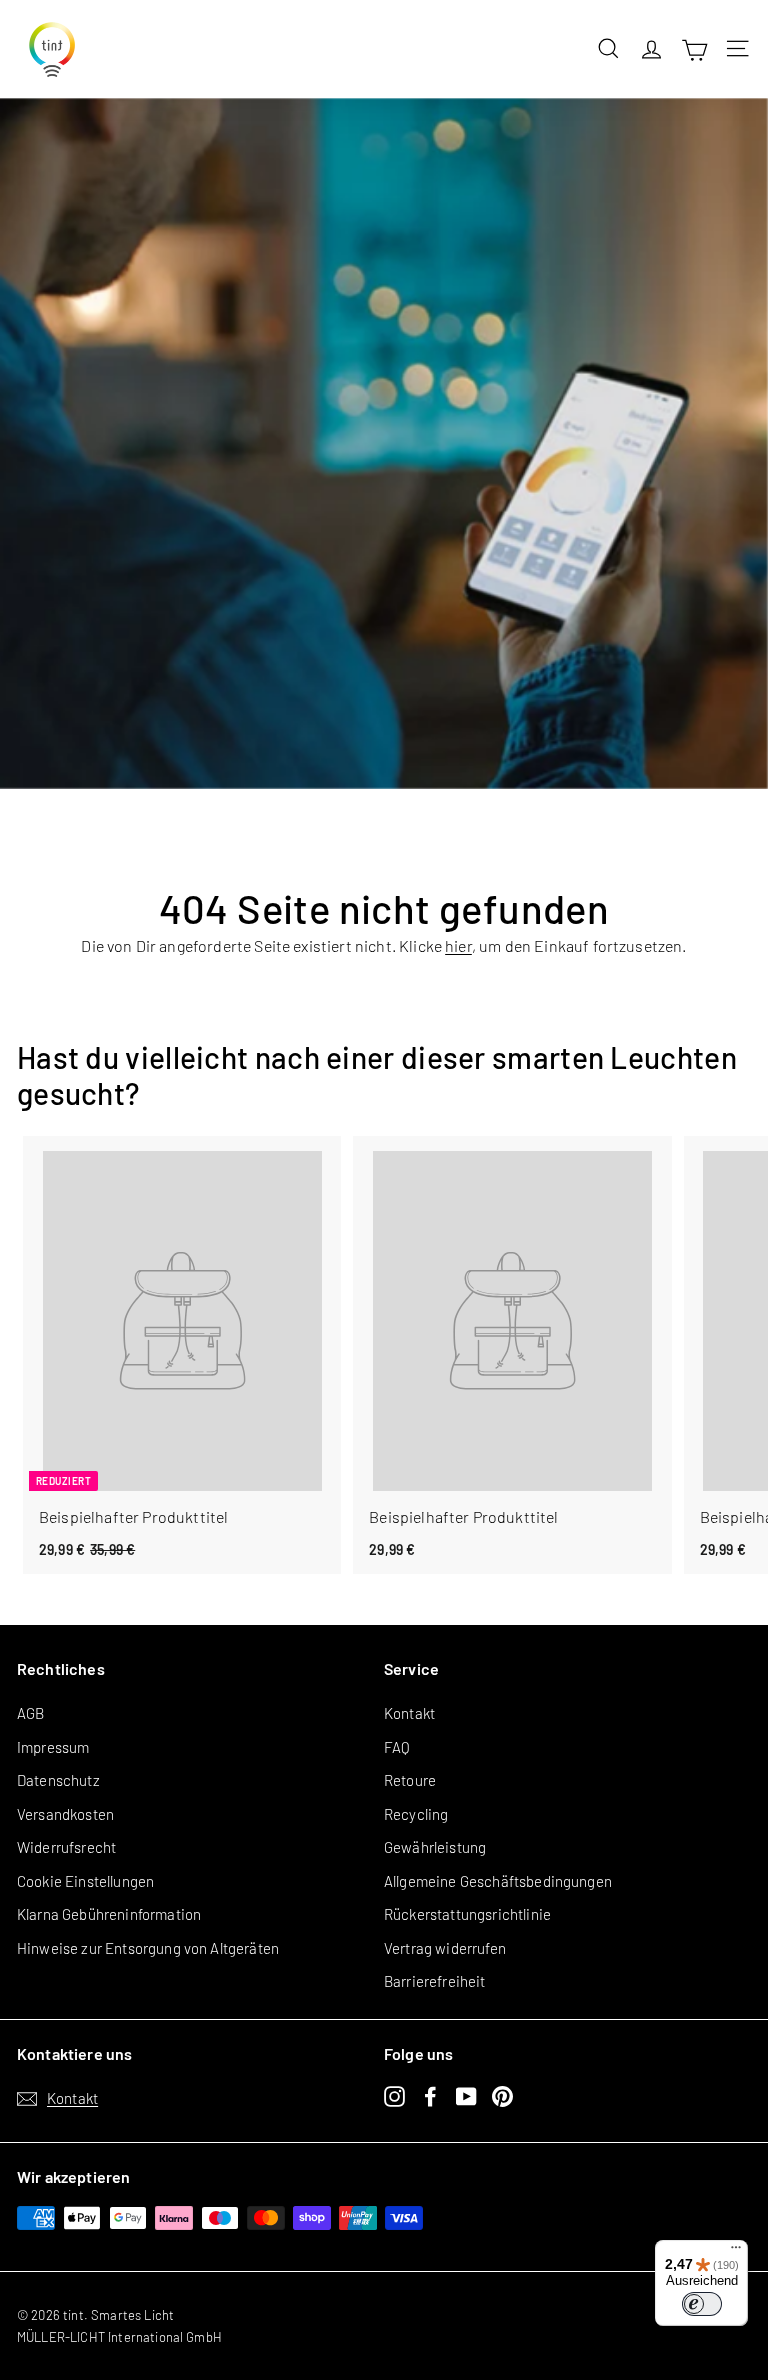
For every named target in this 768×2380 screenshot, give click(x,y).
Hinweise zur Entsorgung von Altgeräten (148, 1948)
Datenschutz (58, 1780)
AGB (30, 1713)
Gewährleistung (435, 1847)
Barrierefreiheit (435, 1981)
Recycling (416, 1814)
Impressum (53, 1747)
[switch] (702, 2304)
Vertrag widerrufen (445, 1948)
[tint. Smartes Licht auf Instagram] (394, 2095)
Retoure (410, 1780)
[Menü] (736, 2252)
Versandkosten (65, 1814)
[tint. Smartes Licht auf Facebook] (430, 2095)
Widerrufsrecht (66, 1847)
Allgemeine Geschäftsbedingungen (498, 1881)
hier (458, 945)
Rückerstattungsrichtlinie (467, 1914)
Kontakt (409, 1713)
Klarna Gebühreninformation (109, 1914)
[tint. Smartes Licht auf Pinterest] (502, 2095)
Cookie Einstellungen (85, 1881)
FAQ (397, 1747)
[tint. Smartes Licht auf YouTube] (466, 2095)
